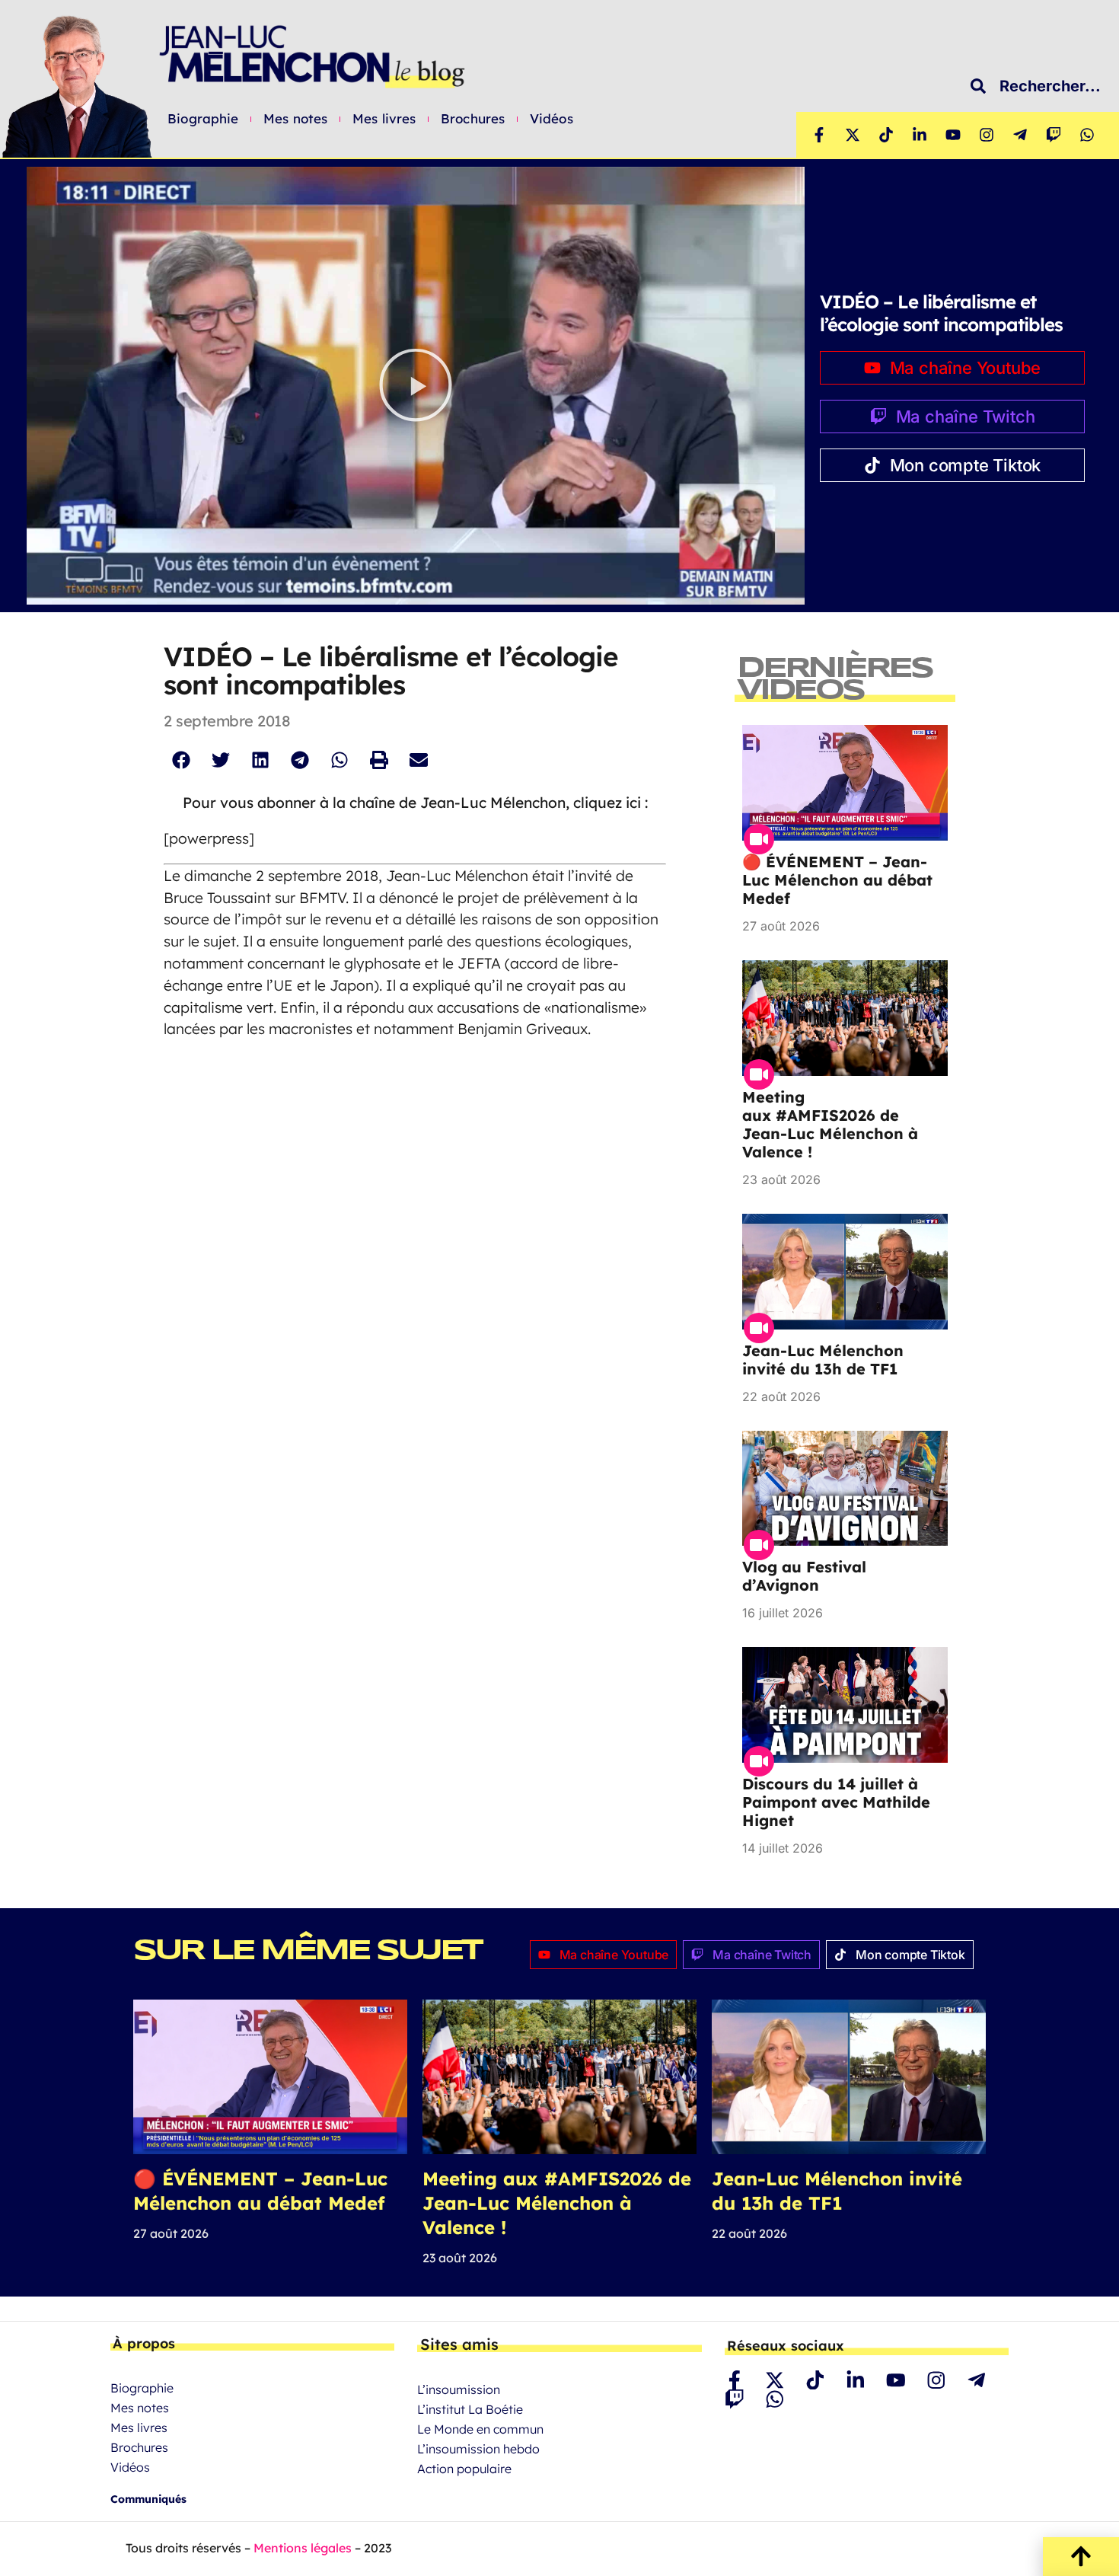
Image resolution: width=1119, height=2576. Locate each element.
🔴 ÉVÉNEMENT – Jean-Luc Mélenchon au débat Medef (837, 880)
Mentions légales (303, 2548)
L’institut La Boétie (470, 2409)
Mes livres (384, 119)
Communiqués (148, 2499)
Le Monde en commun (480, 2429)
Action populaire (464, 2469)
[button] (416, 386)
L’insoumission (459, 2389)
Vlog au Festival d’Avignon (804, 1576)
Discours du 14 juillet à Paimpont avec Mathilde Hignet (836, 1802)
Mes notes (295, 119)
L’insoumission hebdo (478, 2449)
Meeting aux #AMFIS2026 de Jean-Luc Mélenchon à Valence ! (830, 1124)
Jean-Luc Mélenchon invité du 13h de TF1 (823, 1360)
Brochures (473, 119)
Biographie (203, 119)
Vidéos (552, 119)
